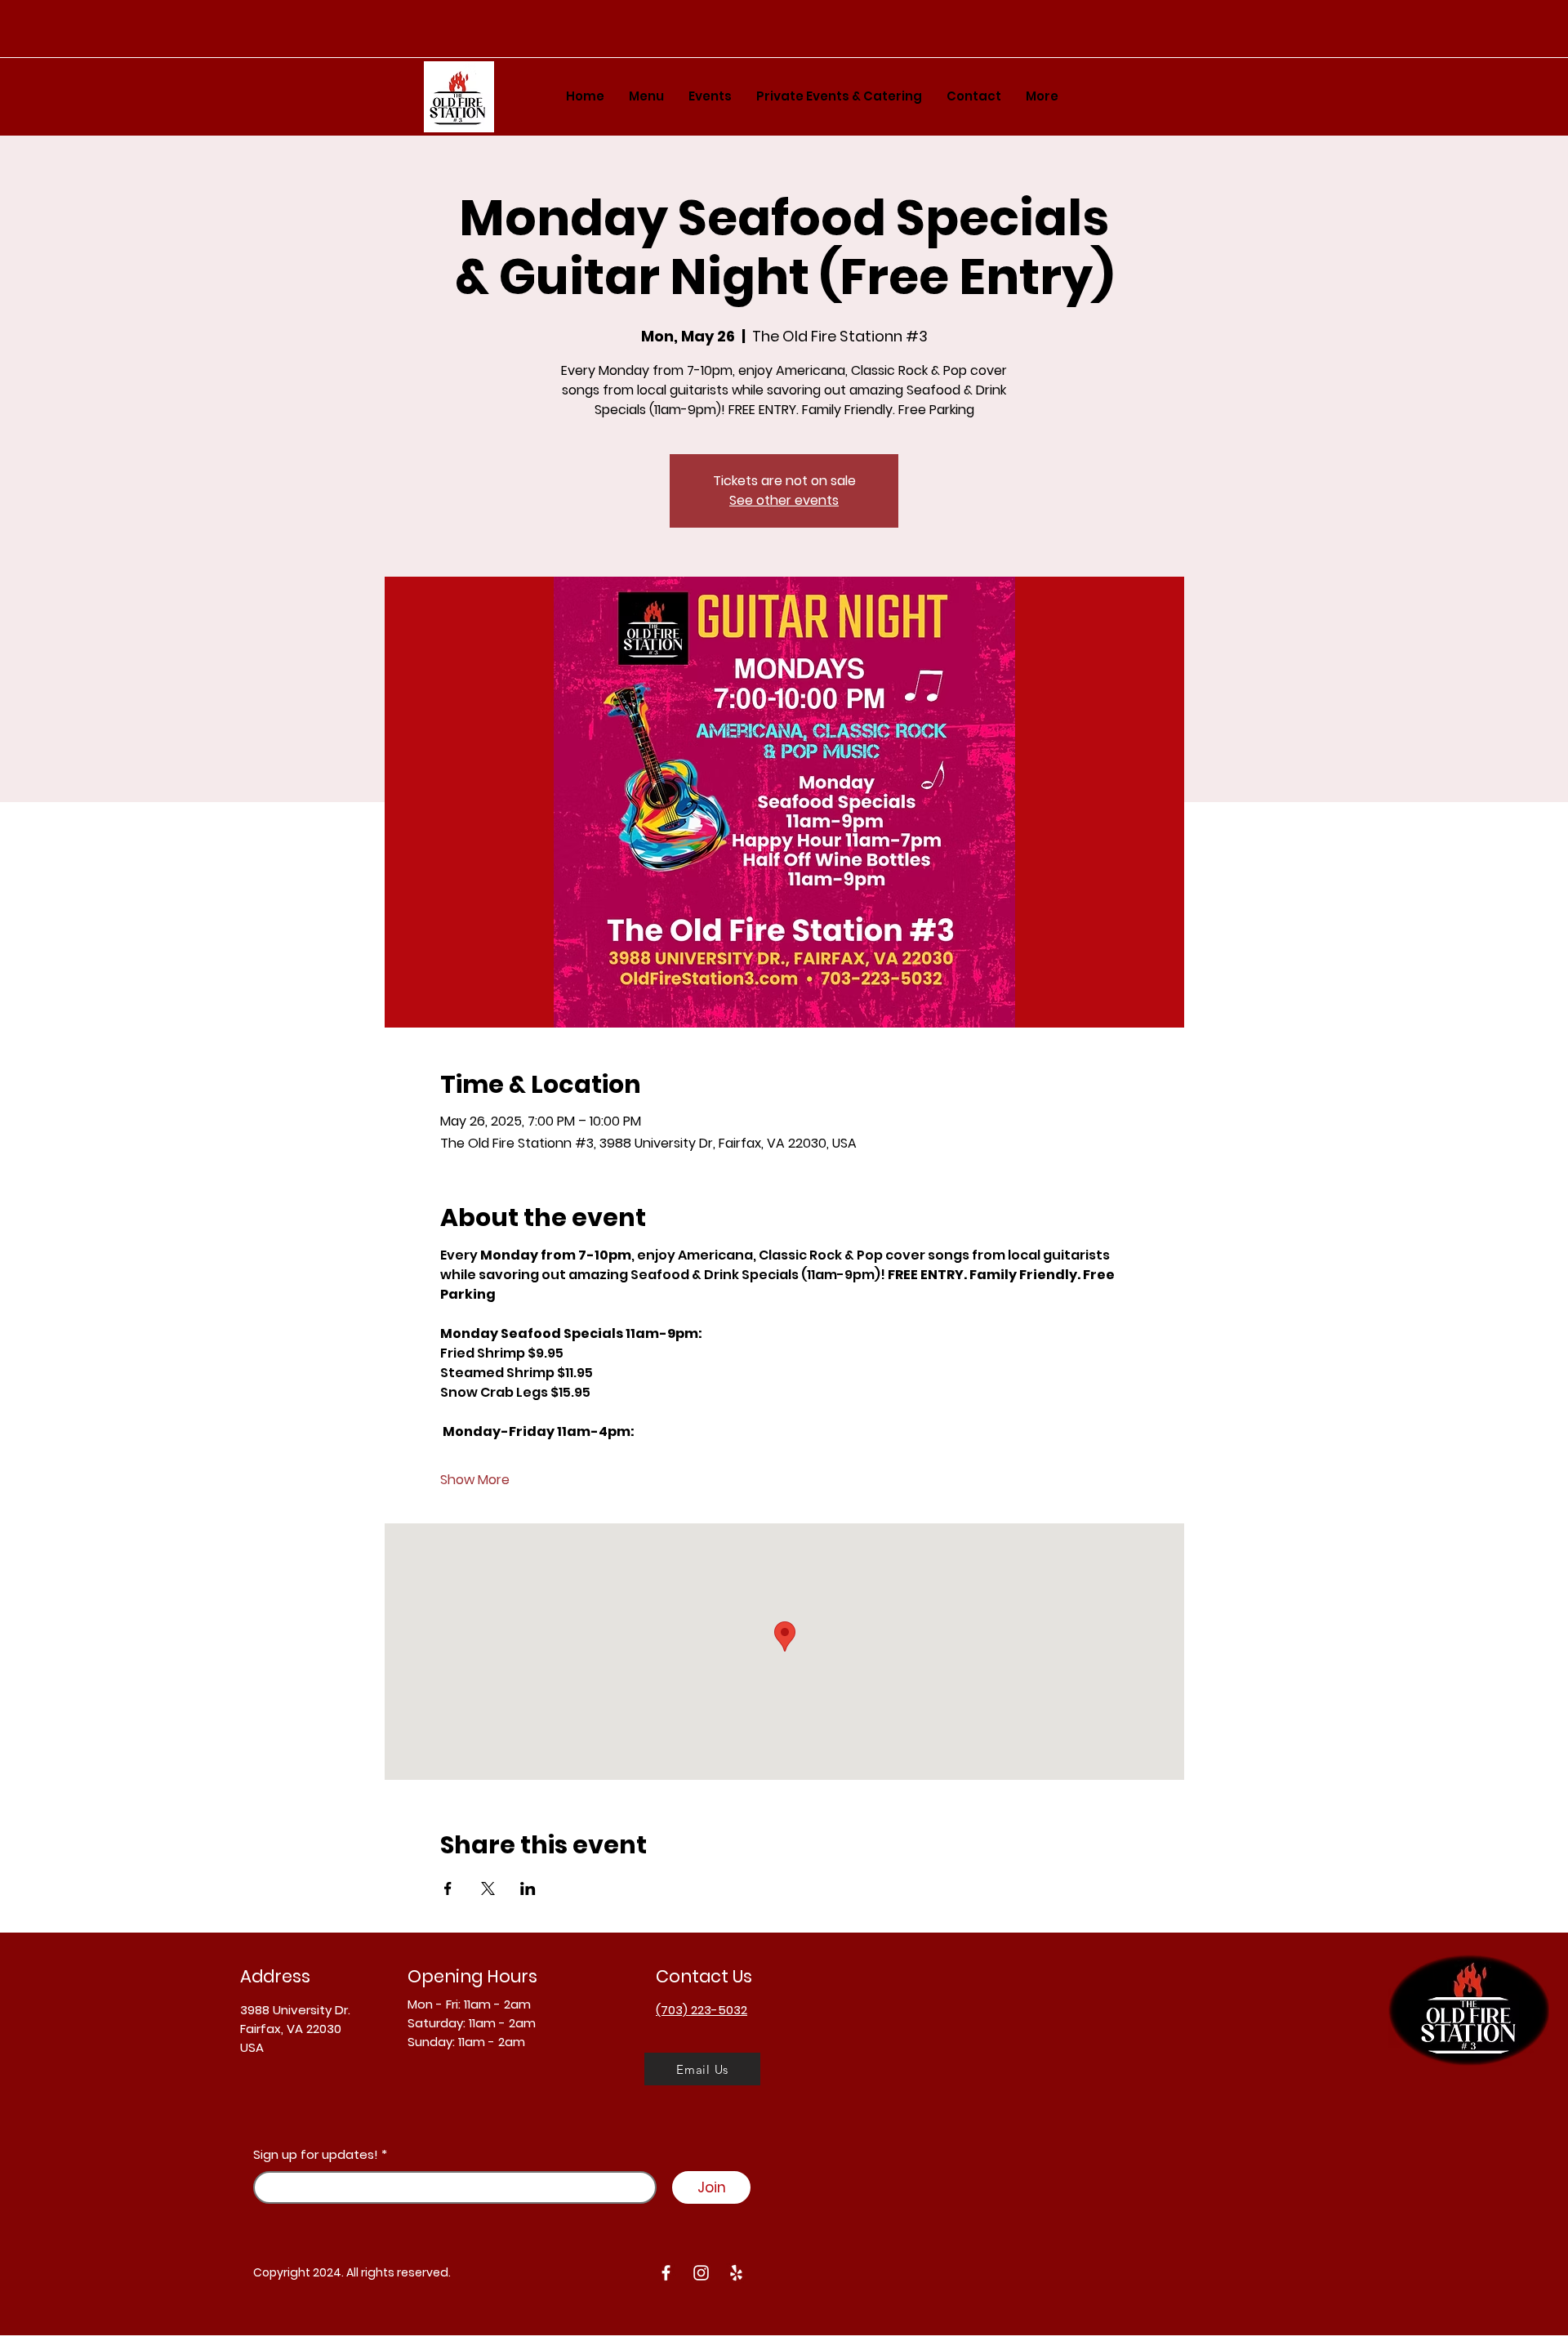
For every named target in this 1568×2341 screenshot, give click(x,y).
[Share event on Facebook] (448, 1888)
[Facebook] (666, 2273)
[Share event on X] (488, 1888)
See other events (784, 500)
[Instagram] (701, 2273)
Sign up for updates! (316, 2154)
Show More (475, 1480)
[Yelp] (736, 2273)
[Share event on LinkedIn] (528, 1888)
